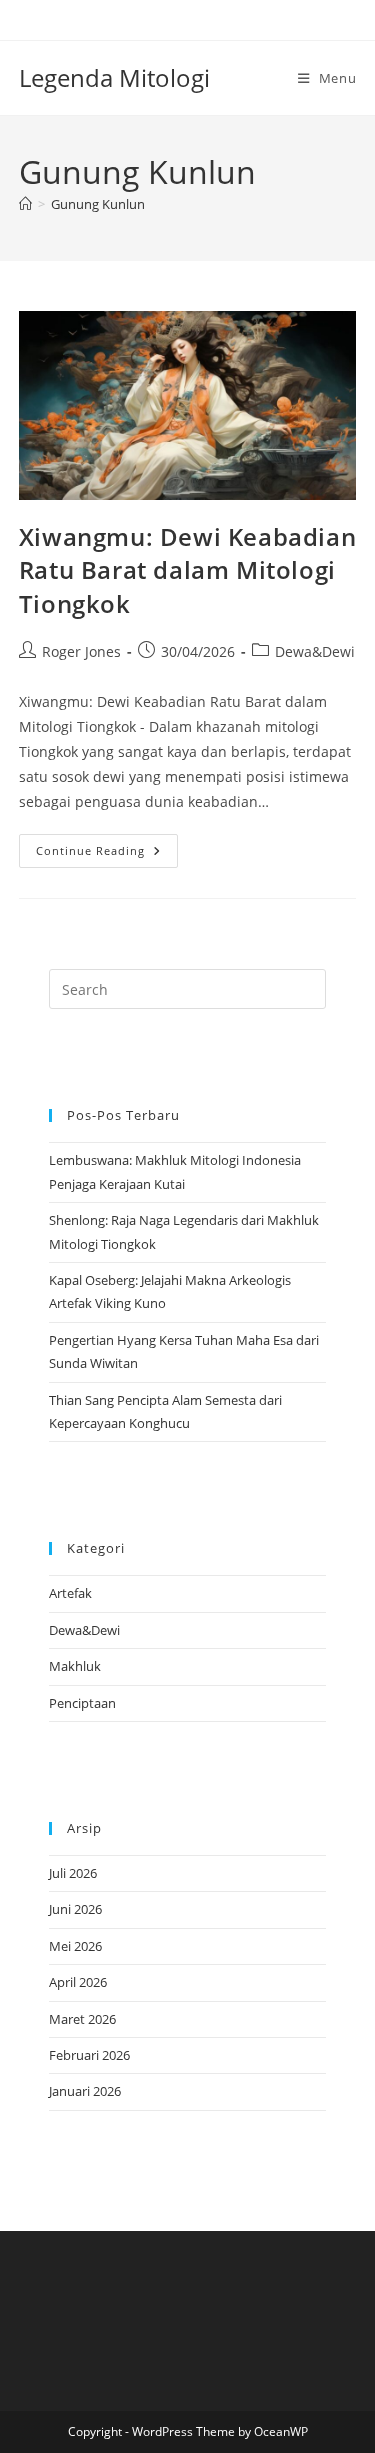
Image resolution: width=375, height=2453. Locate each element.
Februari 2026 (89, 2055)
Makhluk (75, 1666)
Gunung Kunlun (98, 204)
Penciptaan (82, 1703)
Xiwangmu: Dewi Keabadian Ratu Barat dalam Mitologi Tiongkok (187, 570)
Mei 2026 (75, 1946)
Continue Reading (107, 854)
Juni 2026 (75, 1909)
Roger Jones (81, 651)
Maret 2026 (82, 2019)
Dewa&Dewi (315, 651)
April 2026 (78, 1982)
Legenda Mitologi (114, 77)
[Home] (25, 204)
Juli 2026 (73, 1873)
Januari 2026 (85, 2091)
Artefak (70, 1593)
